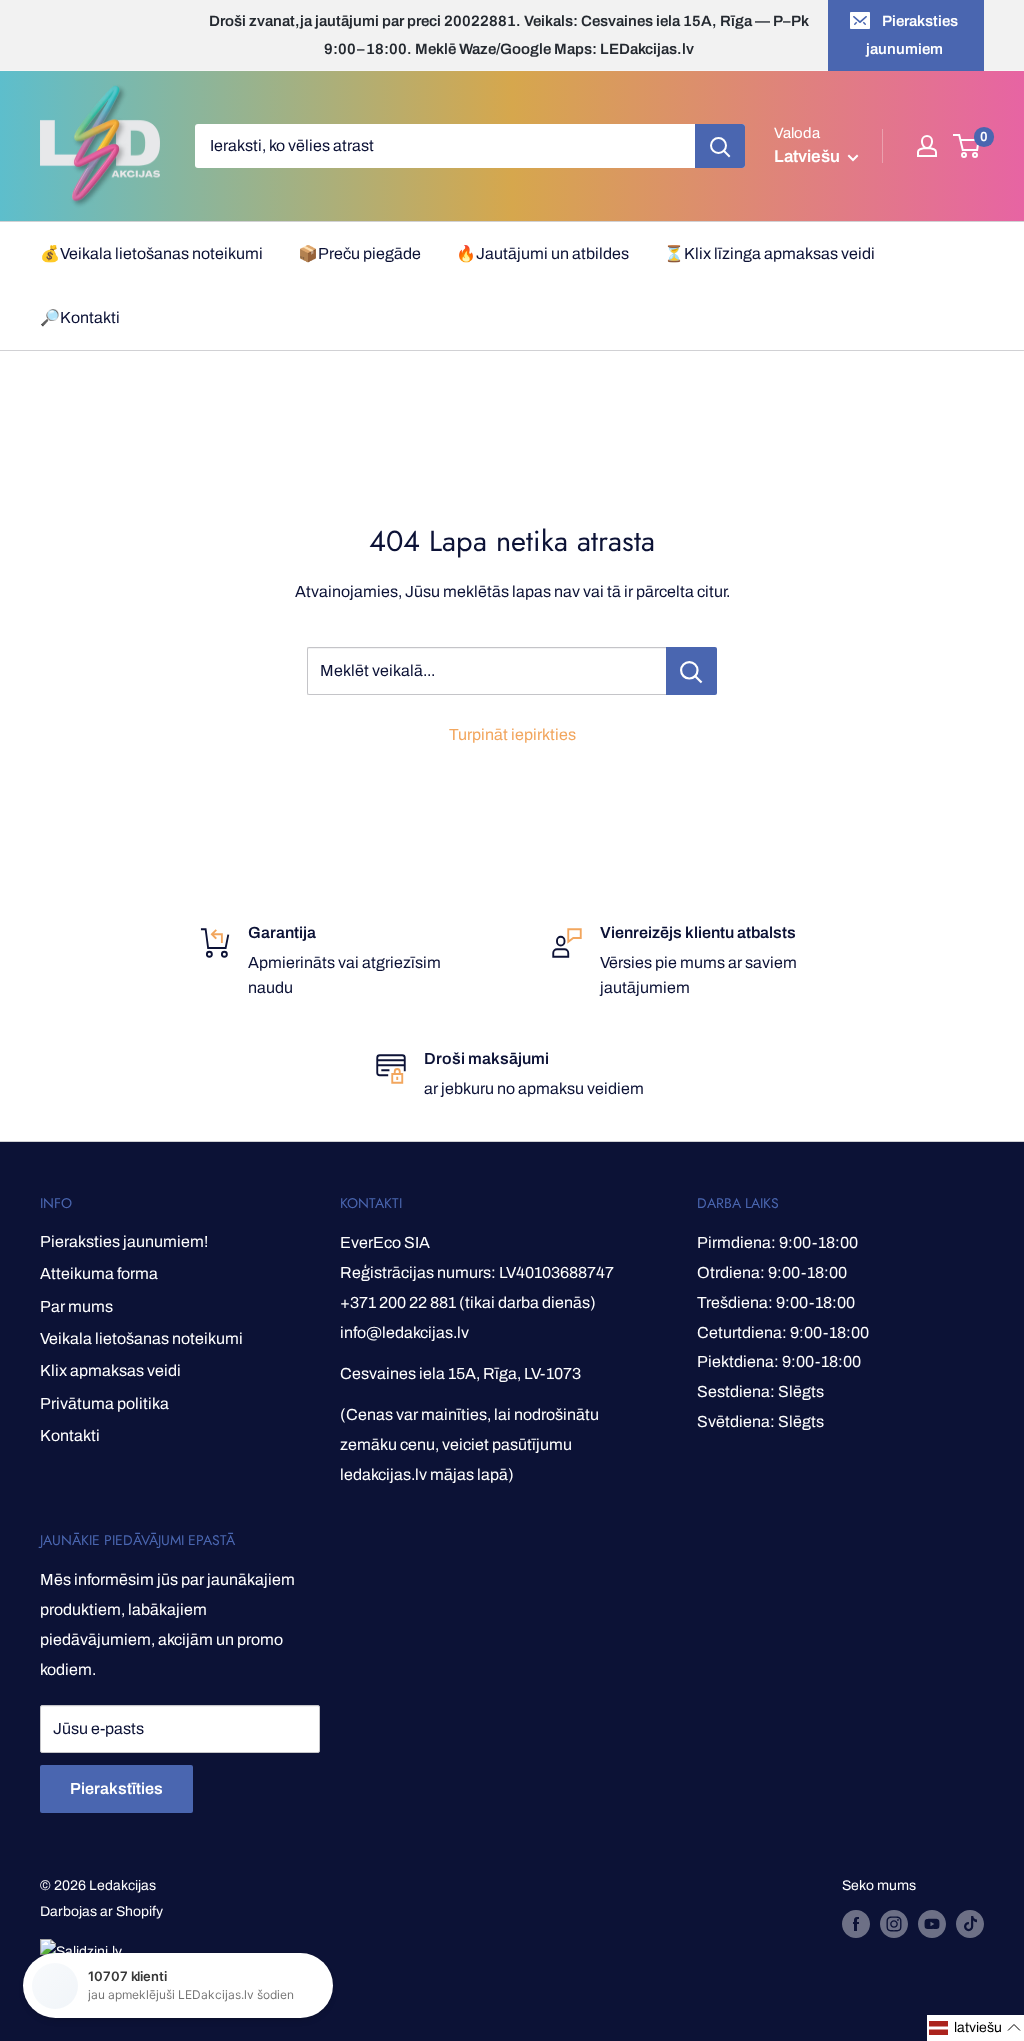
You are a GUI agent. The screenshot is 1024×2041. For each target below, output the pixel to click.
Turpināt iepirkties (512, 734)
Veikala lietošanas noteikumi (141, 1338)
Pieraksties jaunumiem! (124, 1241)
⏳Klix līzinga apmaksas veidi (769, 253)
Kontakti (70, 1435)
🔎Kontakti (80, 317)
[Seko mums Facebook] (856, 1924)
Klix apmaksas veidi (110, 1370)
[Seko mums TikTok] (970, 1924)
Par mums (76, 1306)
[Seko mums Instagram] (894, 1924)
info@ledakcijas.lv (404, 1332)
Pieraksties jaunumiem (912, 35)
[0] (967, 146)
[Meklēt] (720, 146)
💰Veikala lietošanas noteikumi (151, 253)
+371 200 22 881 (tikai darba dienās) (468, 1302)
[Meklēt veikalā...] (691, 671)
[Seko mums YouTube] (932, 1924)
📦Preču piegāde (359, 253)
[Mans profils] (927, 146)
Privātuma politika (104, 1403)
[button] (975, 2028)
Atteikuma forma (99, 1273)
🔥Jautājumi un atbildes (542, 253)
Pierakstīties (116, 1788)
